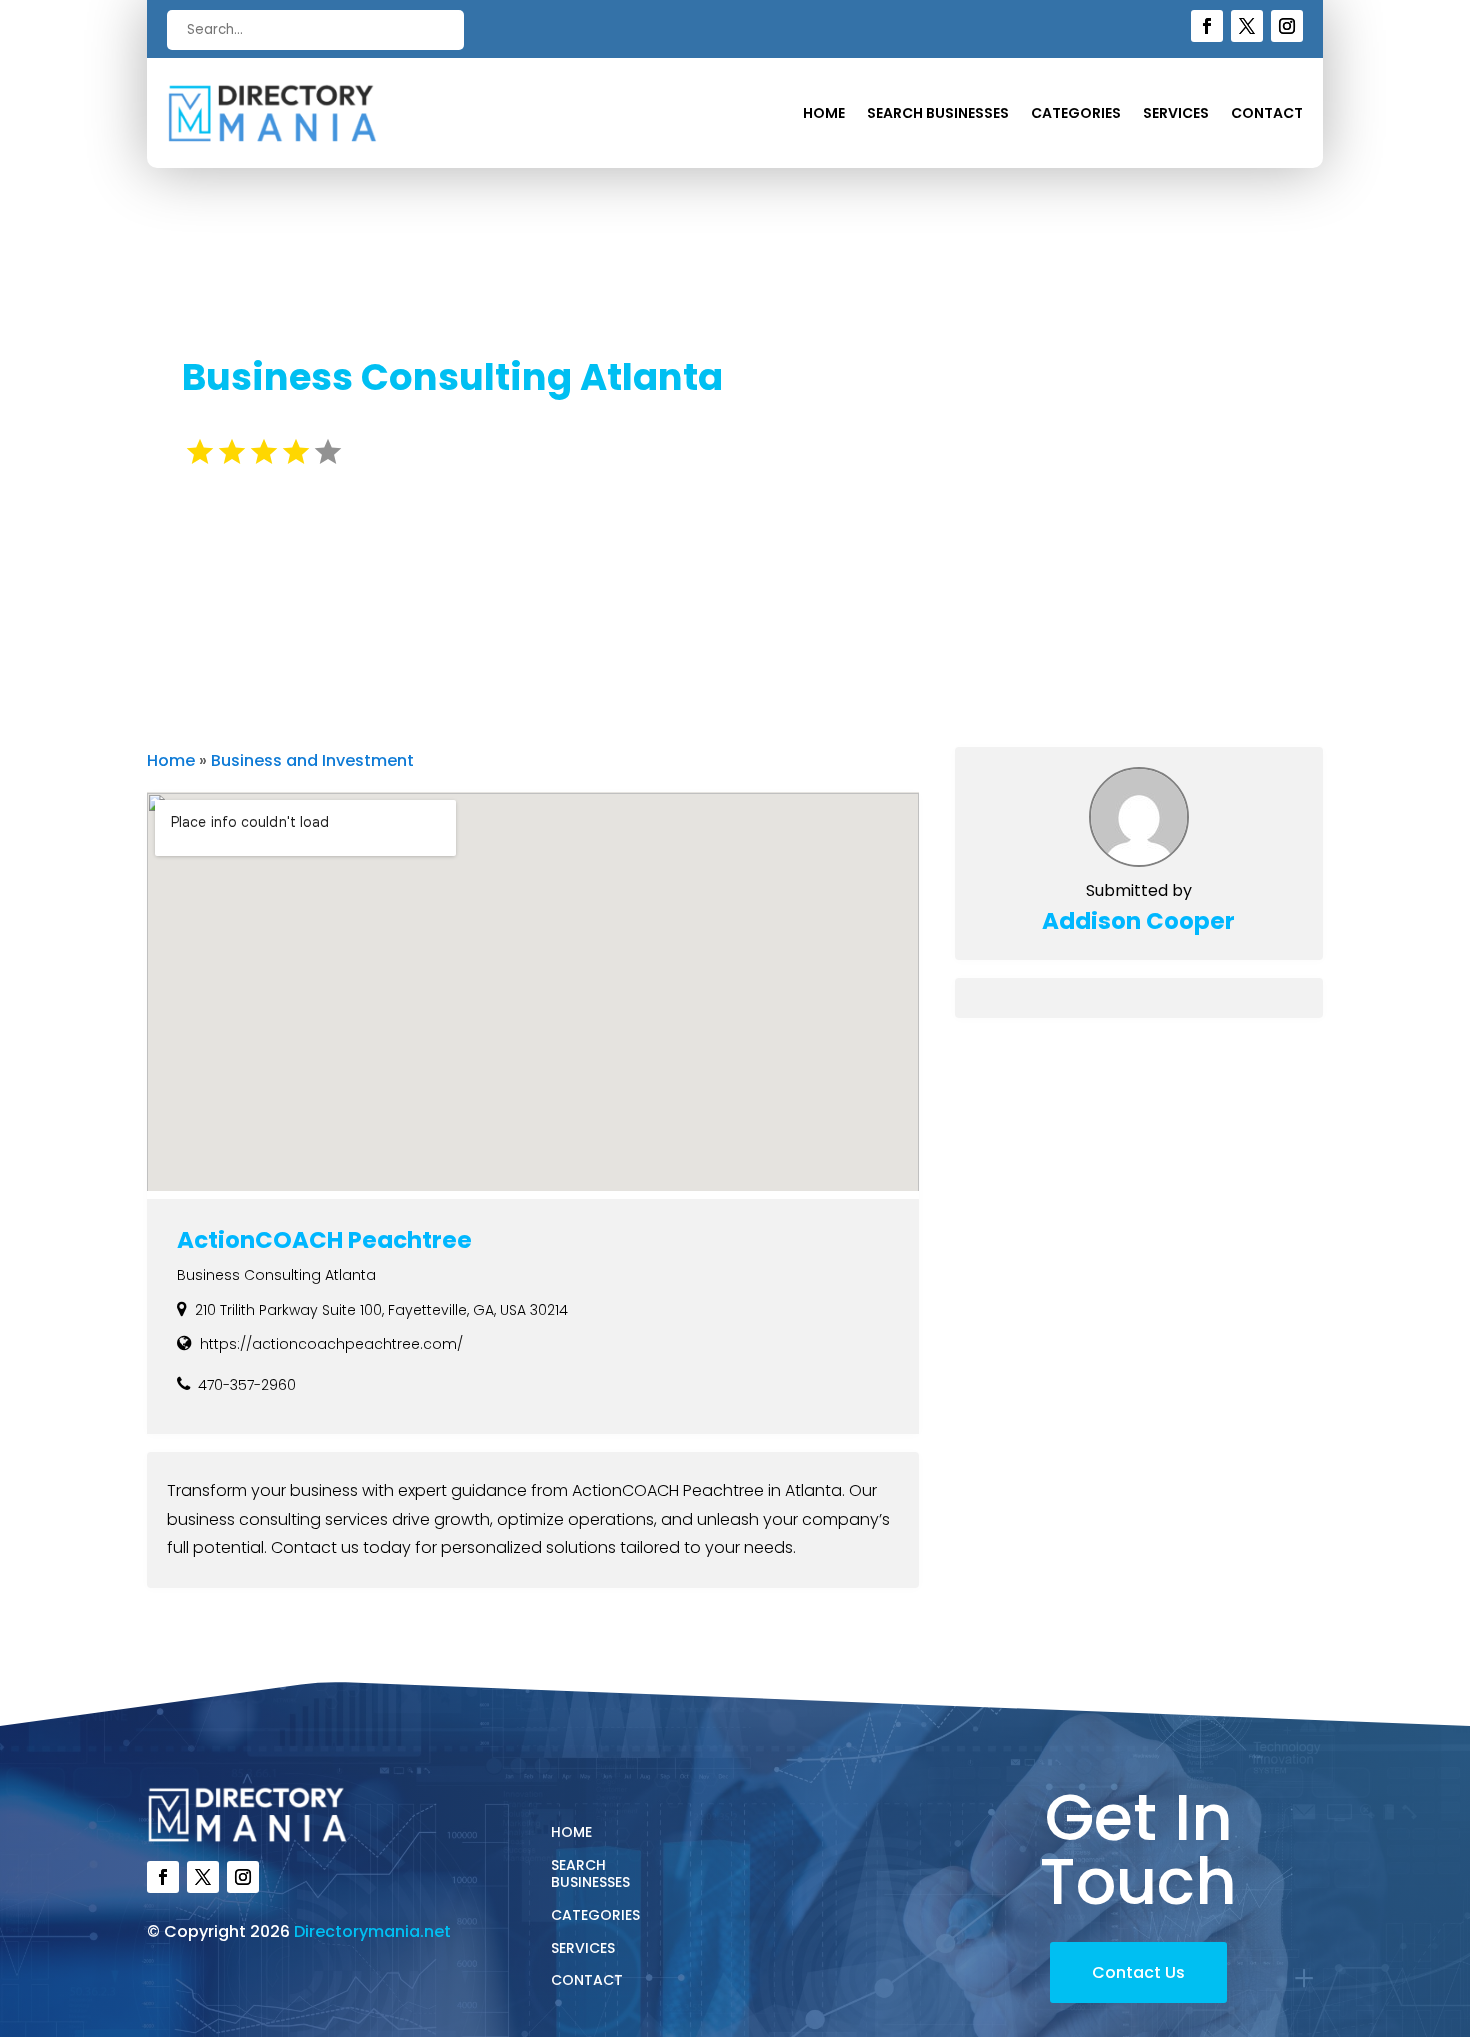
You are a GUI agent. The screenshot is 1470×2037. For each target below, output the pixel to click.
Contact (1267, 114)
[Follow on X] (1247, 26)
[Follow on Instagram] (1287, 26)
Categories (1076, 114)
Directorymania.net (372, 1931)
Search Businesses (938, 114)
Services (1176, 114)
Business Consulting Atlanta (276, 1275)
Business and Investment (312, 760)
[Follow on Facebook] (1207, 26)
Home (824, 114)
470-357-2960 (247, 1385)
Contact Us (1138, 1972)
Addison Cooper (1138, 921)
